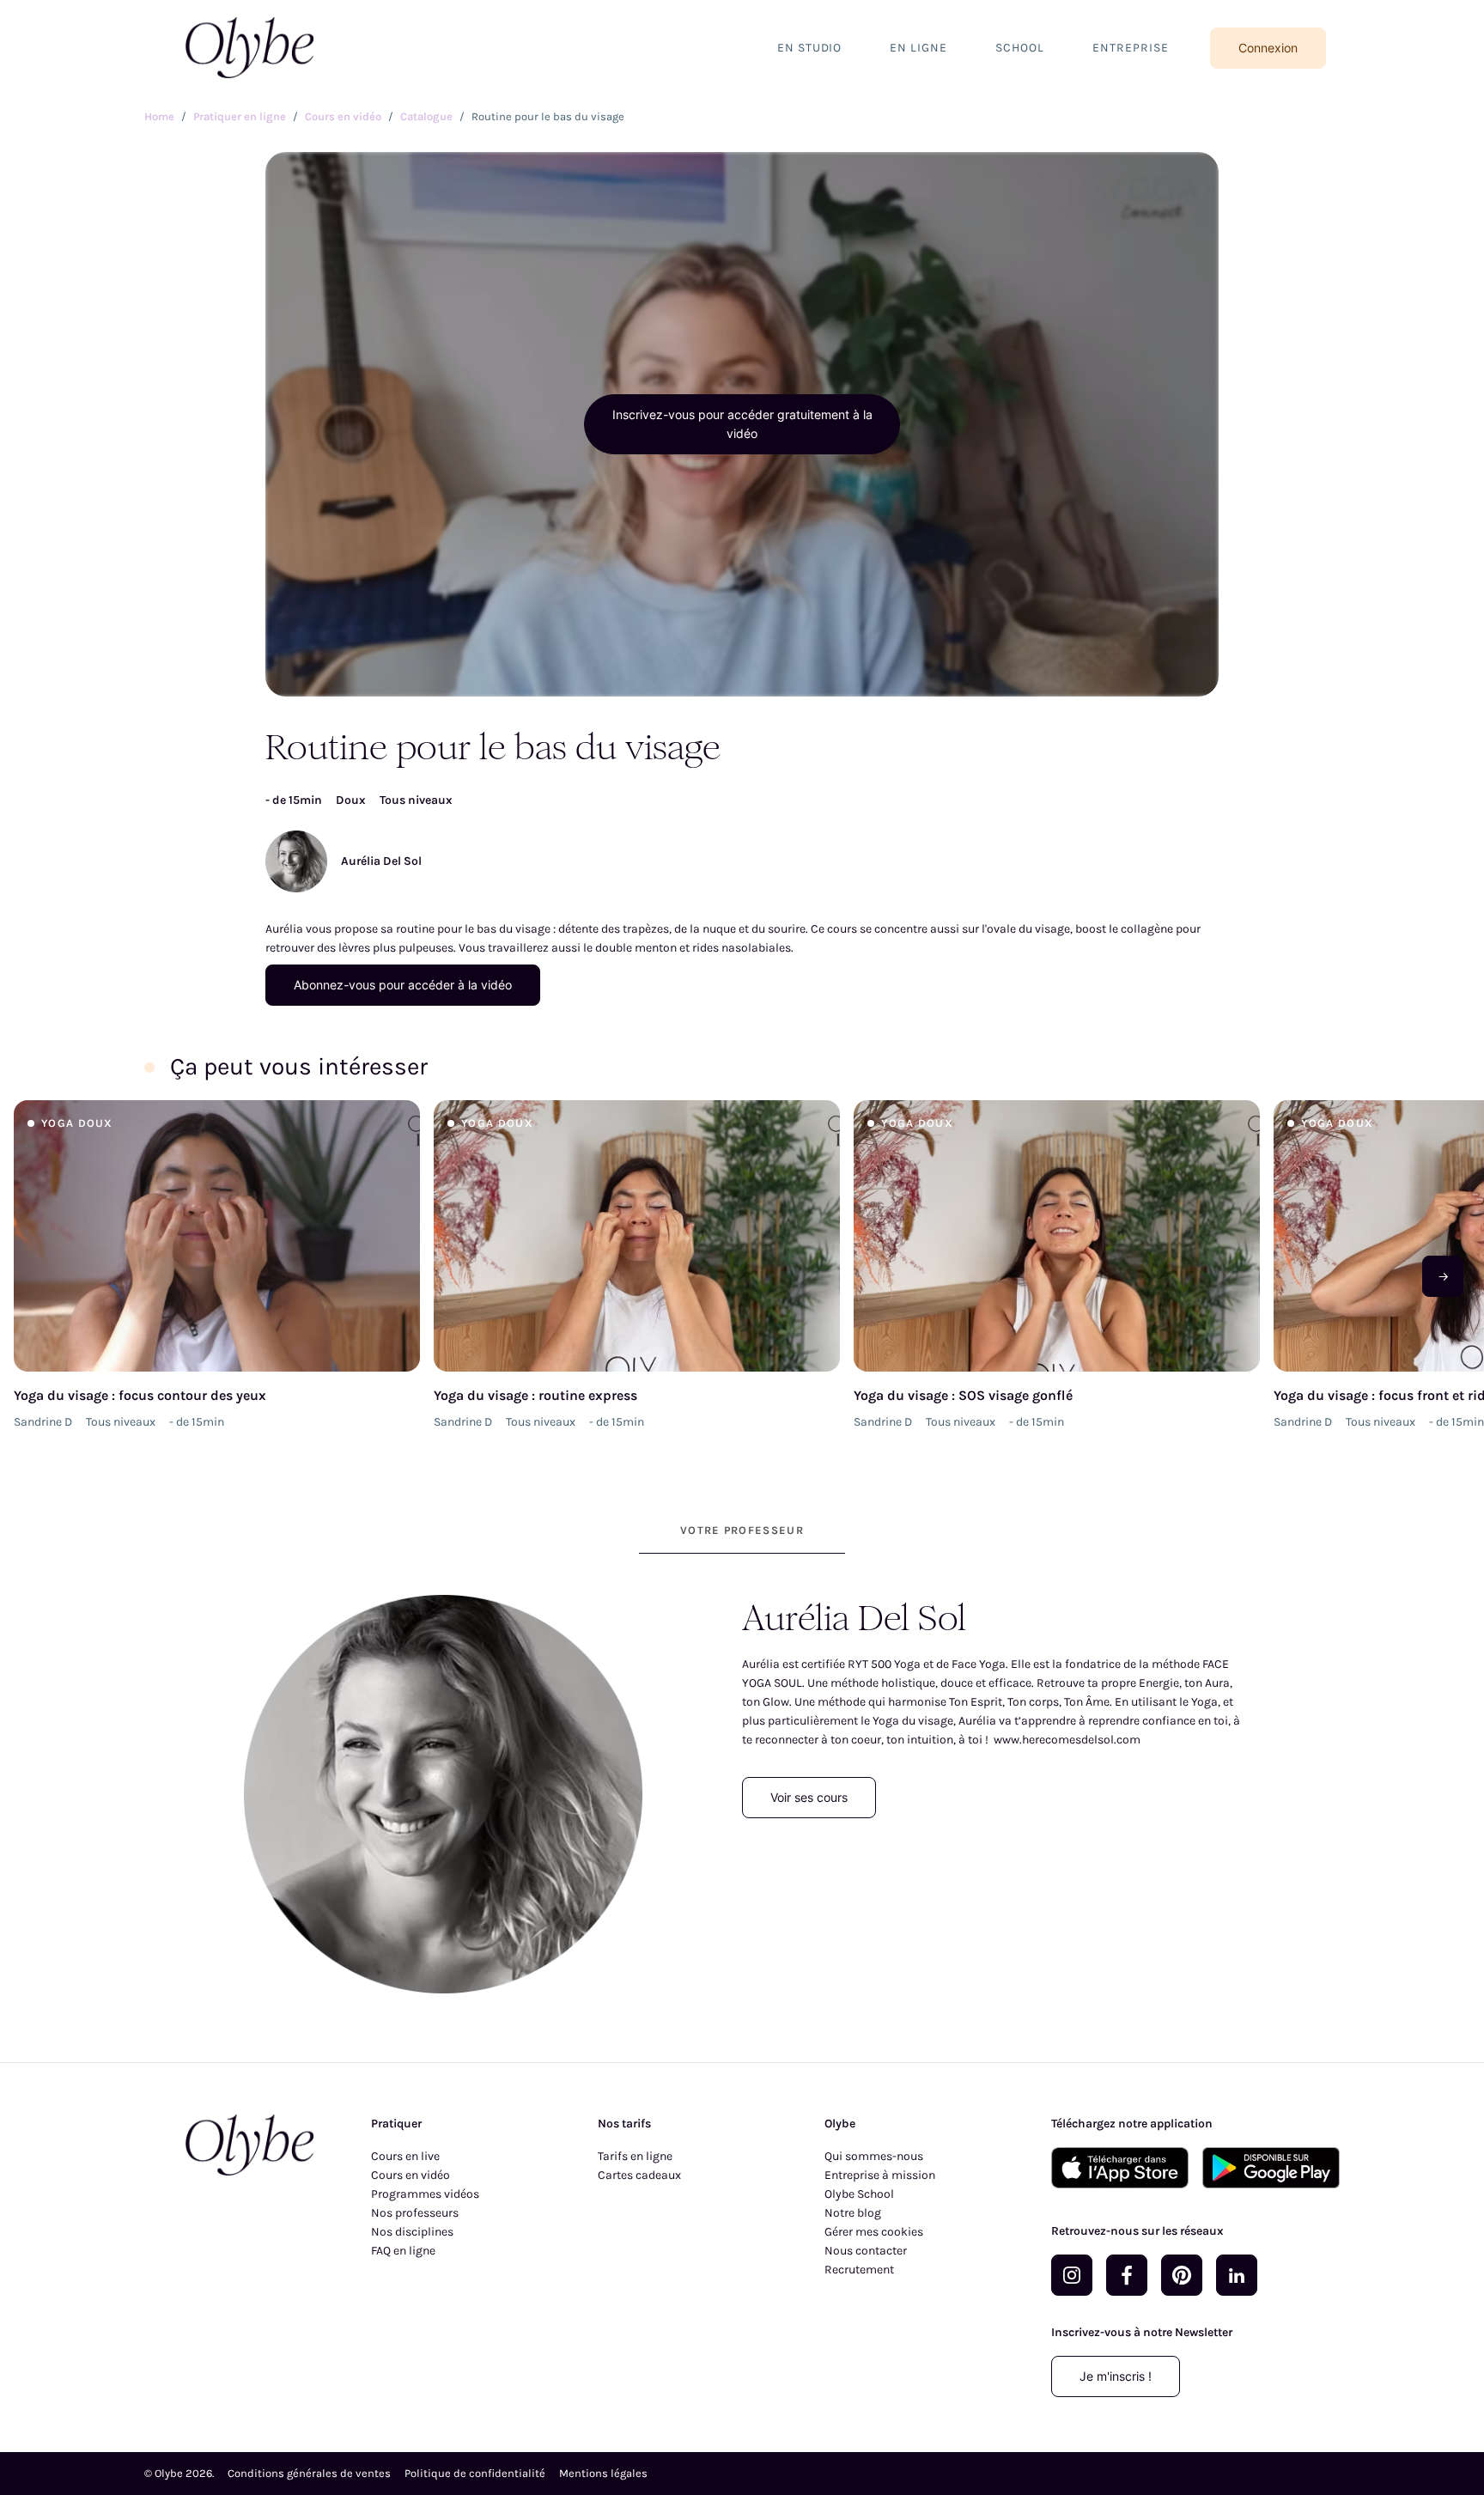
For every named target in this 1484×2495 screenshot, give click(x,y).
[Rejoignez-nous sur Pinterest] (1182, 2275)
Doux (351, 800)
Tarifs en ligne (635, 2156)
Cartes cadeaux (639, 2175)
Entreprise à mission (880, 2175)
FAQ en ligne (403, 2251)
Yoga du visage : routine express (535, 1395)
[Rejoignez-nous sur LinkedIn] (1237, 2275)
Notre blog (853, 2213)
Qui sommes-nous (874, 2156)
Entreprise (1131, 48)
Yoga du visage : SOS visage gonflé (963, 1395)
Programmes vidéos (425, 2194)
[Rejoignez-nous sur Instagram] (1072, 2275)
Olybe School (859, 2194)
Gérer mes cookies (874, 2232)
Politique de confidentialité (475, 2473)
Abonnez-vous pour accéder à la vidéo (403, 985)
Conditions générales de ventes (309, 2473)
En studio (810, 48)
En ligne (918, 48)
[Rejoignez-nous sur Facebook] (1127, 2275)
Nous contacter (866, 2251)
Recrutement (859, 2270)
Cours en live (405, 2156)
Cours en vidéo (411, 2175)
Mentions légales (603, 2473)
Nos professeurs (415, 2213)
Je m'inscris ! (1116, 2376)
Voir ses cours (809, 1797)
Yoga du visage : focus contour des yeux (140, 1395)
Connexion (1268, 48)
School (1020, 48)
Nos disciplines (412, 2232)
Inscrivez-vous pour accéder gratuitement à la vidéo (742, 424)
